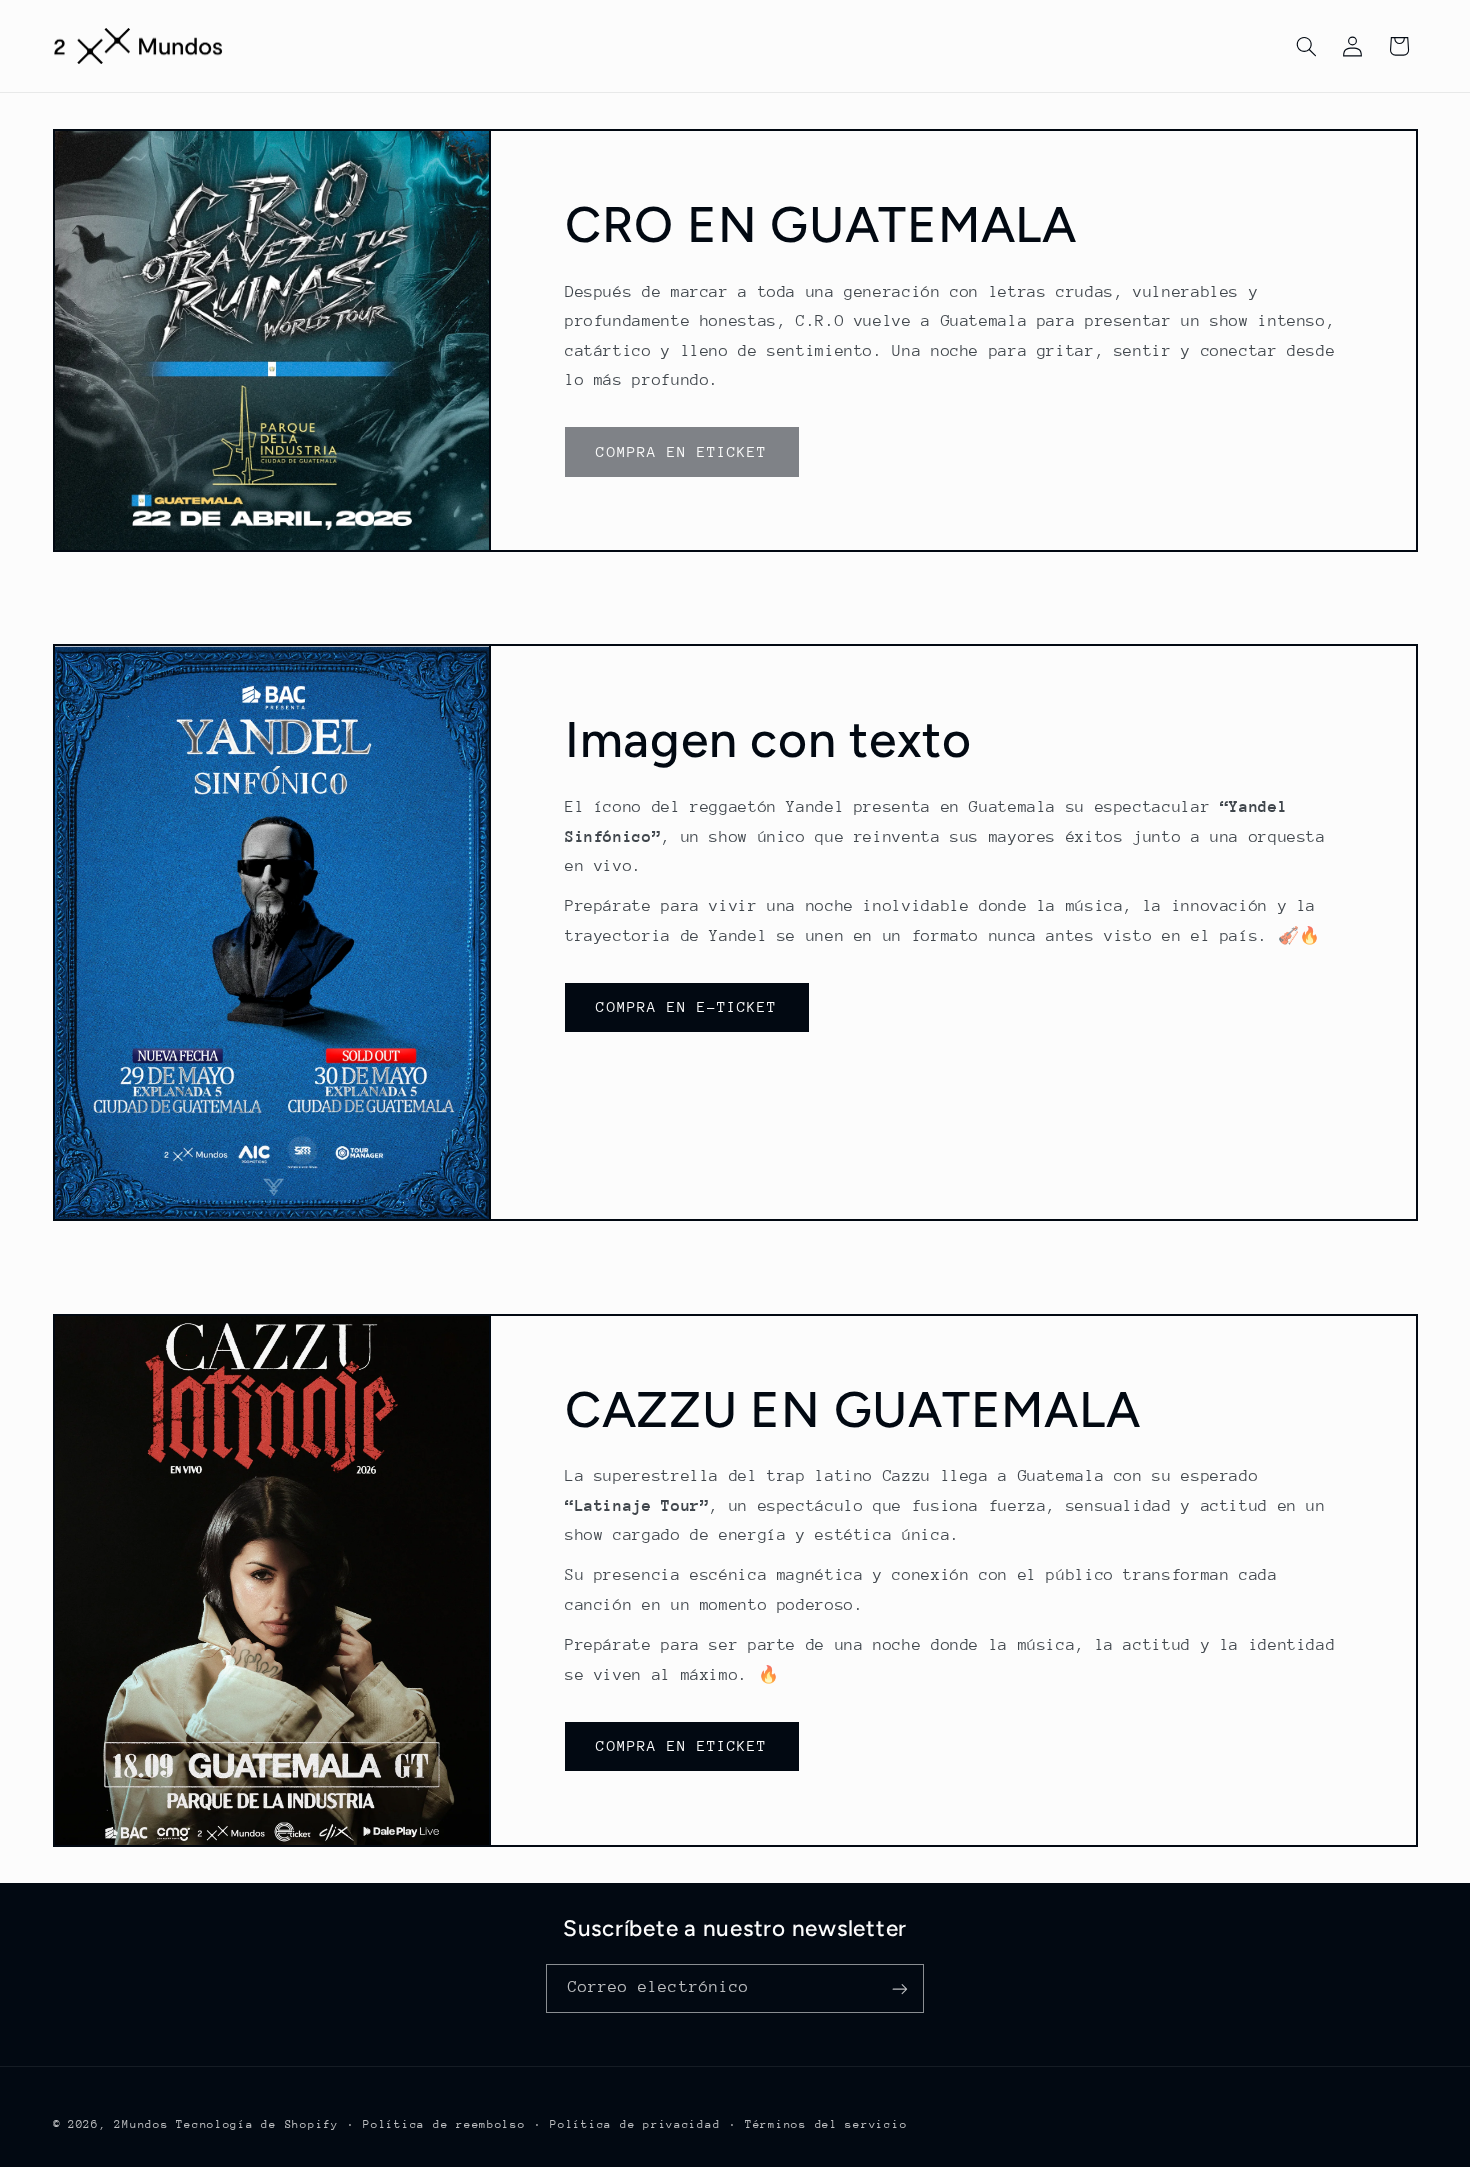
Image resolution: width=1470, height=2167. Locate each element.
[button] (1306, 46)
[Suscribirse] (900, 1988)
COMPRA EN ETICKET (681, 1745)
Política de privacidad (635, 2124)
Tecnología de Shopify (257, 2124)
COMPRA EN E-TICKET (686, 1006)
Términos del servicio (826, 2124)
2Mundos (141, 2124)
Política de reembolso (444, 2124)
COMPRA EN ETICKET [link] (681, 451)
